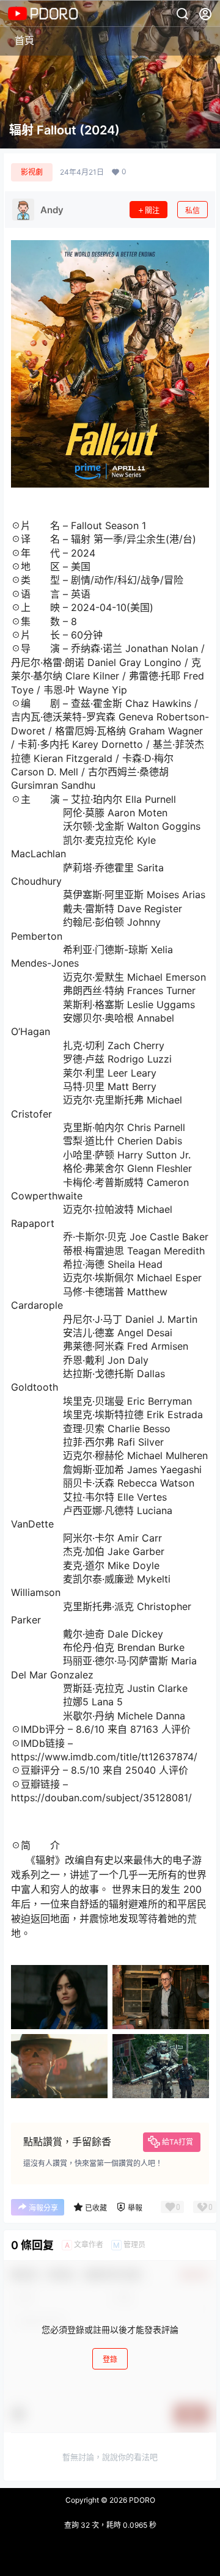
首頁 (24, 40)
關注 (152, 210)
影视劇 (32, 172)
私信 (193, 210)
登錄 (110, 2359)
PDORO (141, 2500)
